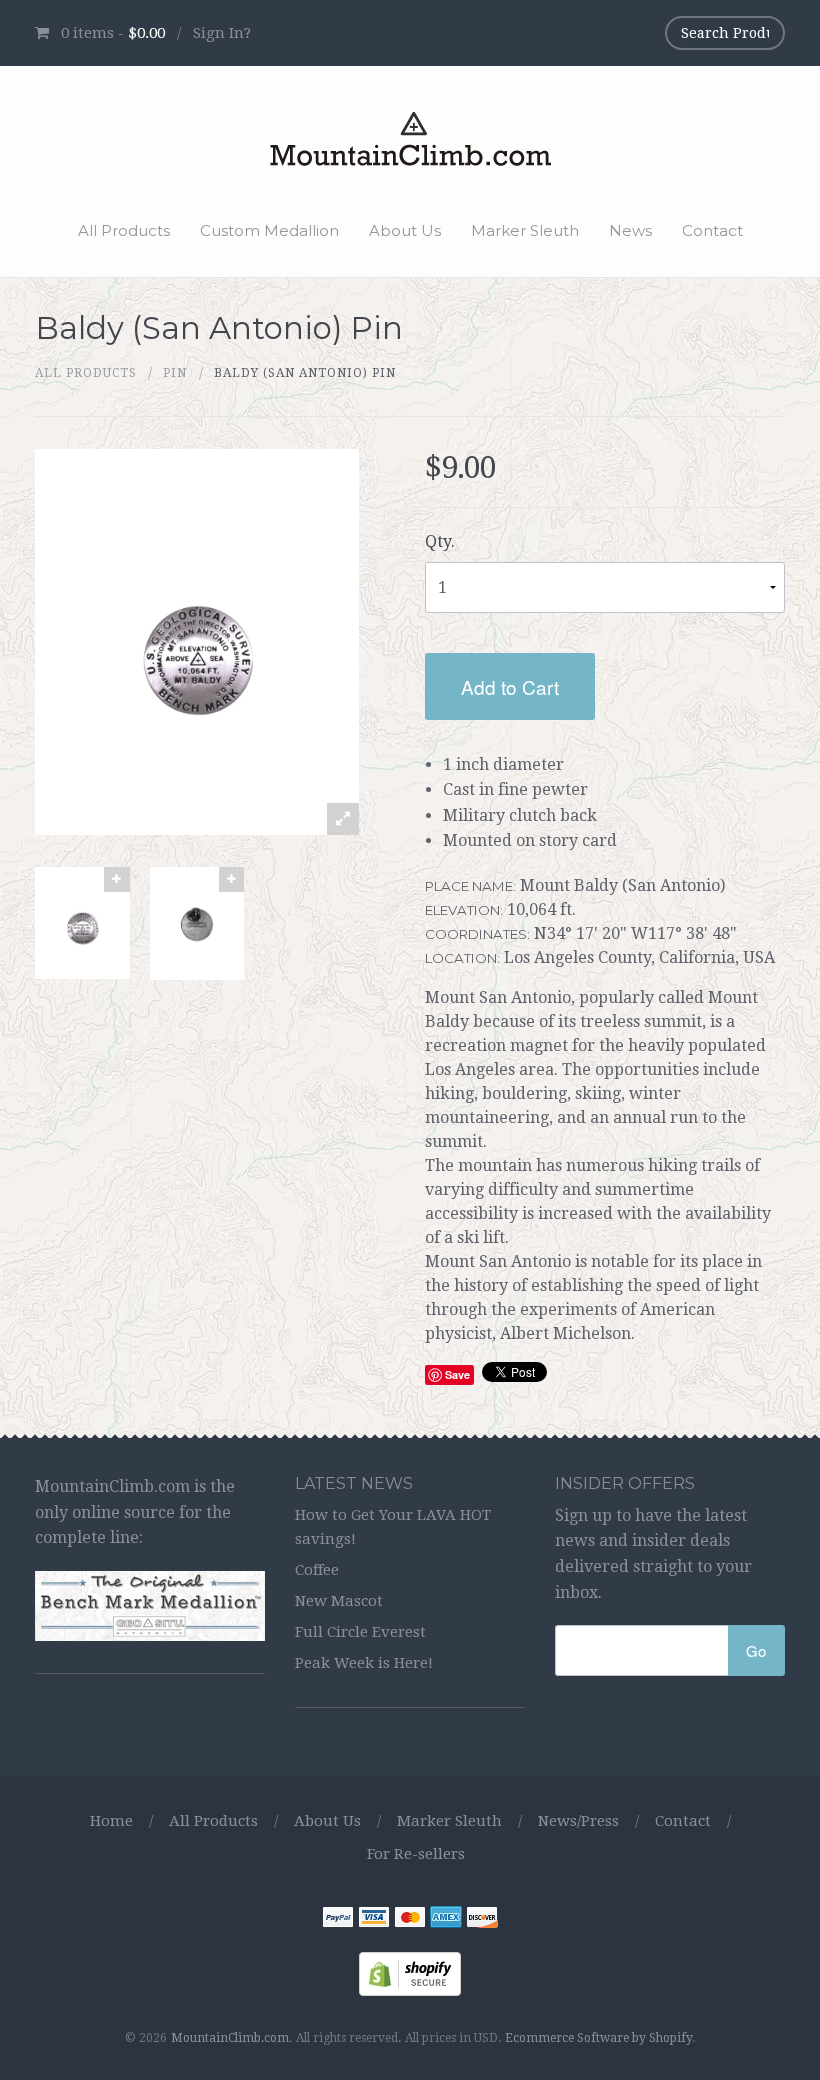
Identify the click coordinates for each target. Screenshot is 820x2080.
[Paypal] (338, 1919)
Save (457, 1374)
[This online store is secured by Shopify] (410, 1972)
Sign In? (222, 33)
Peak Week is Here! (364, 1663)
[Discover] (482, 1919)
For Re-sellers (416, 1854)
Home (111, 1821)
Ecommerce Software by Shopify (598, 2038)
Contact (712, 230)
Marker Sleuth (525, 230)
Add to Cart (510, 686)
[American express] (446, 1919)
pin (175, 373)
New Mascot (339, 1601)
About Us (405, 230)
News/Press (578, 1821)
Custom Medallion (269, 230)
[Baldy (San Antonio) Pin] (82, 923)
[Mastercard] (410, 1919)
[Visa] (374, 1919)
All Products (124, 230)
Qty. (440, 541)
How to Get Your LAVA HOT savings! (393, 1527)
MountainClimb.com (230, 2038)
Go (756, 1650)
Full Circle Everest (360, 1632)
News (630, 230)
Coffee (317, 1570)
